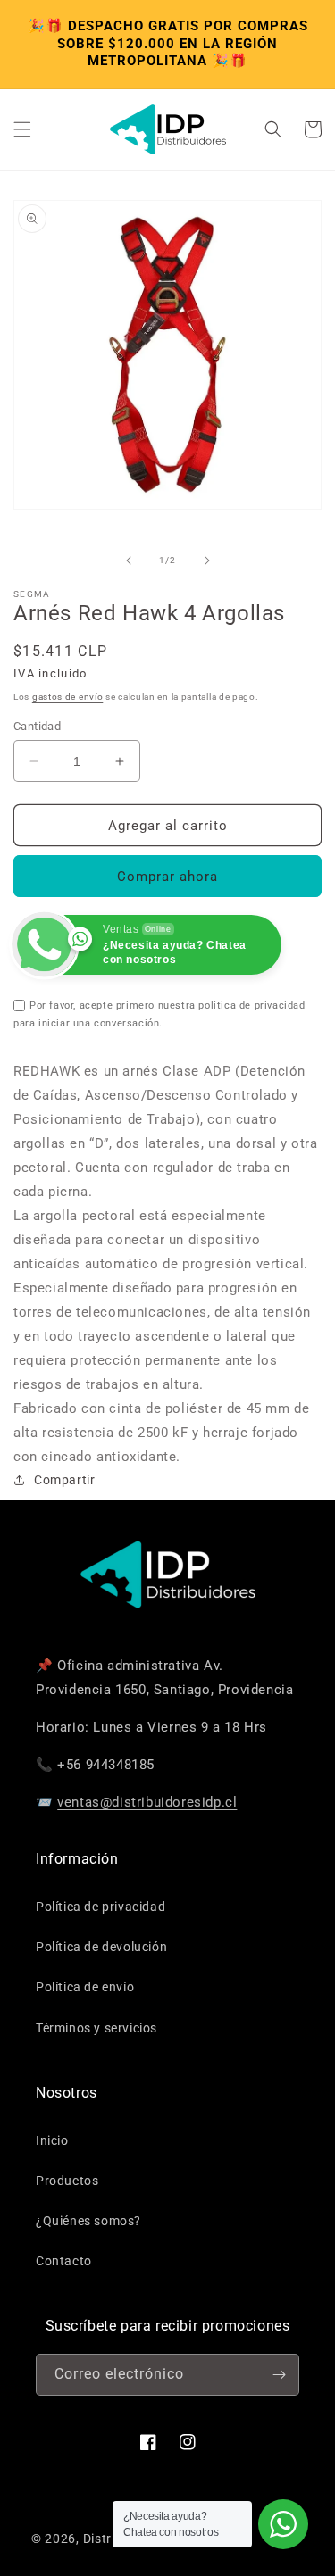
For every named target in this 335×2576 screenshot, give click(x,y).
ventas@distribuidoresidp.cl (147, 1802)
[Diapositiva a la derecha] (207, 561)
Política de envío (85, 1987)
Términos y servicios (96, 2028)
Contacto (64, 2261)
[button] (22, 129)
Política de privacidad (100, 1907)
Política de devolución (101, 1947)
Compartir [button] (64, 1480)
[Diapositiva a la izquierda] (129, 561)
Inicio (52, 2140)
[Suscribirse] (279, 2375)
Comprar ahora (167, 877)
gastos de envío (68, 697)
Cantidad (37, 726)
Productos (67, 2181)
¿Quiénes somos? (88, 2221)
